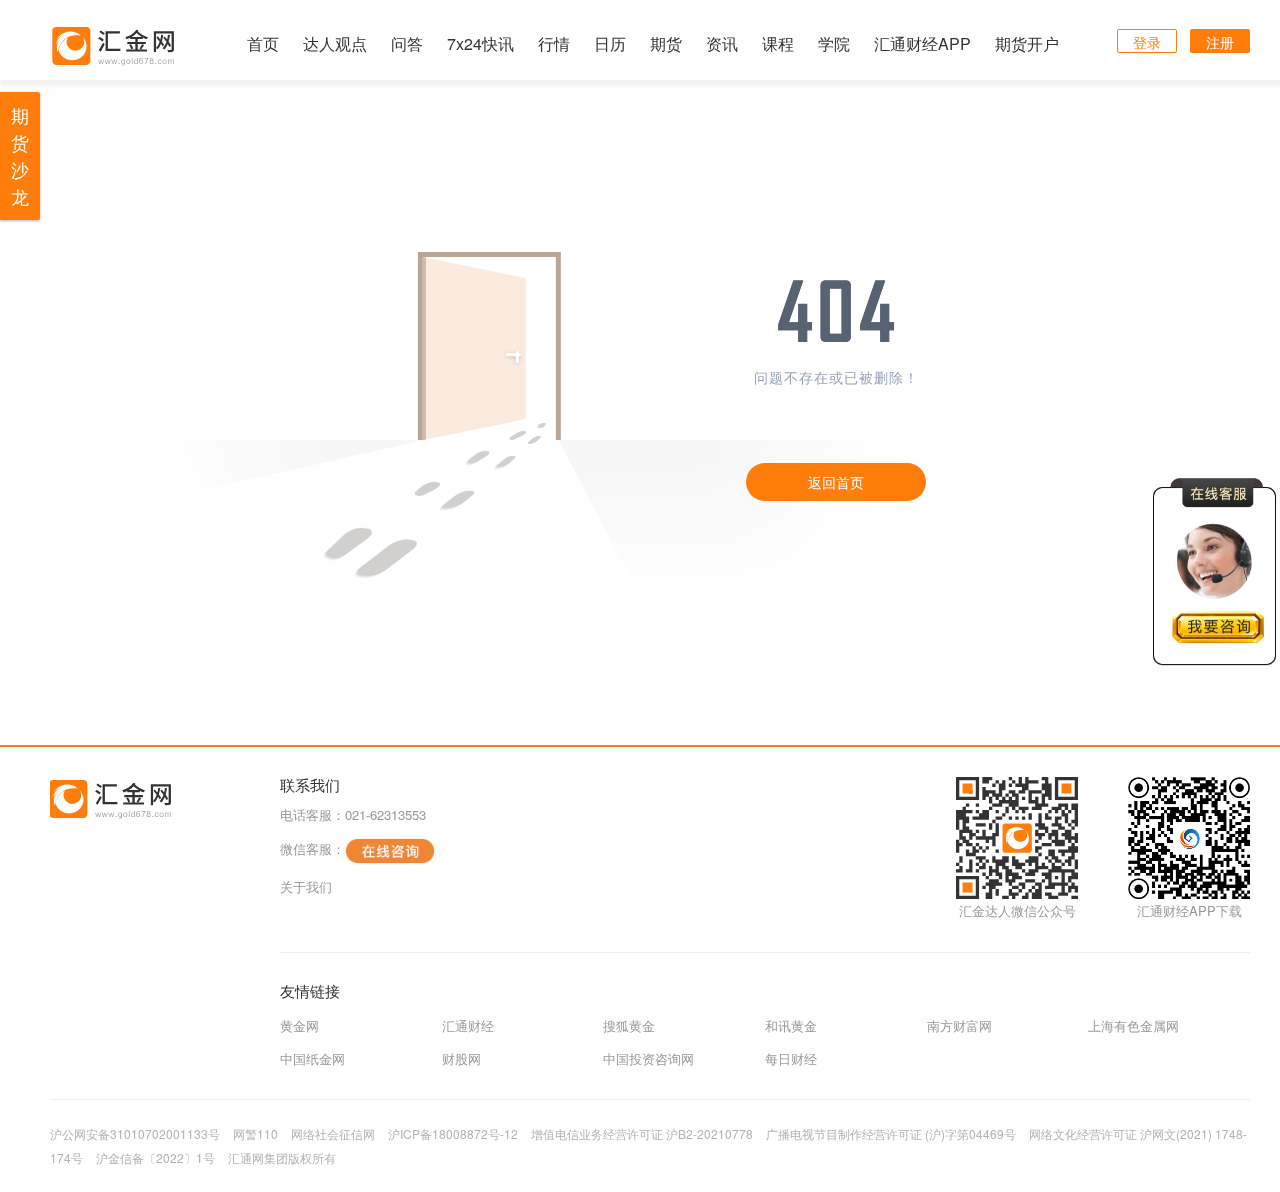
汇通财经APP (922, 43)
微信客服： (312, 848)
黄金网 (299, 1025)
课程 (778, 43)
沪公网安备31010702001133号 (135, 1133)
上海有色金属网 (1133, 1025)
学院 (834, 43)
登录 (1147, 42)
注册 (1220, 42)
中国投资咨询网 (648, 1058)
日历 (610, 43)
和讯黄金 (791, 1025)
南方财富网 (959, 1025)
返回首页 (836, 482)
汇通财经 (468, 1025)
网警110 (255, 1133)
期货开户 (1027, 43)
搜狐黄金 (629, 1025)
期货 (666, 43)
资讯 (722, 43)
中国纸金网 (312, 1058)
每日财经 (791, 1058)
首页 (263, 43)
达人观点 (335, 43)
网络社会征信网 (333, 1133)
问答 (407, 43)
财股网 (461, 1058)
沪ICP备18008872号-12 (453, 1133)
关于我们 (306, 886)
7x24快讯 (480, 43)
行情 (554, 43)
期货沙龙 (20, 155)
